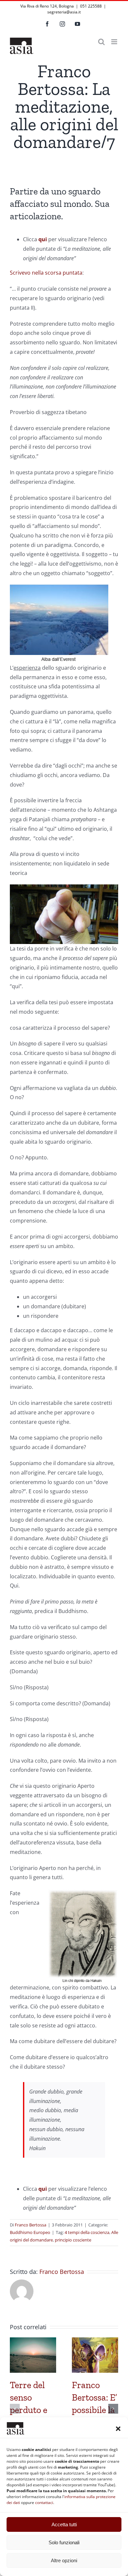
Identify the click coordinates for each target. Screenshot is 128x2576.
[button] (118, 2429)
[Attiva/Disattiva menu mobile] (115, 42)
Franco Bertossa (31, 2225)
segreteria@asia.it (64, 12)
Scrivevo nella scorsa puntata (46, 273)
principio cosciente (73, 2240)
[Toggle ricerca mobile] (101, 42)
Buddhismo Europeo (30, 2232)
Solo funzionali (64, 2542)
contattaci (44, 2503)
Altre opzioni (64, 2560)
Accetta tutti (64, 2524)
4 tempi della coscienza (87, 2232)
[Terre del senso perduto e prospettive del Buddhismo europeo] (33, 2341)
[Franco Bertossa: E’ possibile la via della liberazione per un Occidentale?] (95, 2341)
